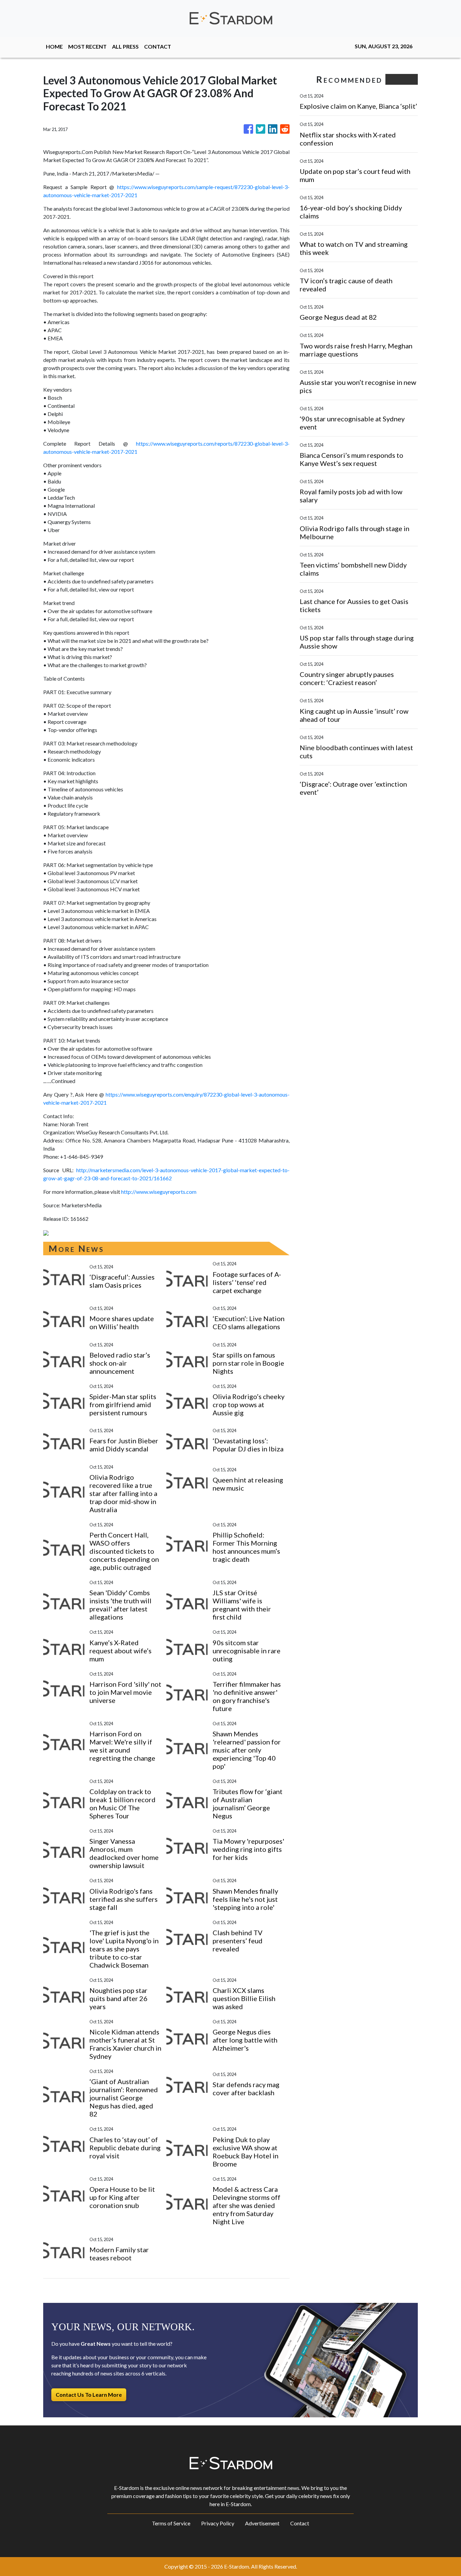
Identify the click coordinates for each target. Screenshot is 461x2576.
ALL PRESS (125, 46)
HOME (54, 46)
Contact (300, 2523)
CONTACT (158, 46)
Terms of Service (171, 2523)
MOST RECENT (87, 46)
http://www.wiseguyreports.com (159, 1192)
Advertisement (262, 2523)
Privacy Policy (218, 2523)
